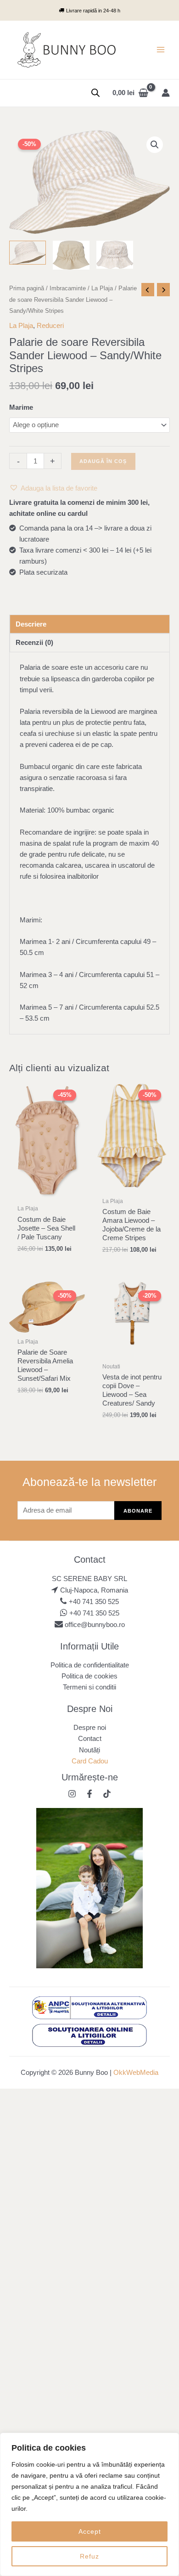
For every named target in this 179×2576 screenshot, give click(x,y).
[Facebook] (89, 1794)
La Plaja (102, 288)
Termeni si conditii (89, 1687)
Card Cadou (90, 1761)
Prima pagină (27, 288)
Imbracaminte (68, 288)
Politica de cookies (89, 1676)
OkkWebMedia (136, 2073)
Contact (90, 1739)
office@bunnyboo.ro (94, 1625)
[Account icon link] (166, 93)
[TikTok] (107, 1794)
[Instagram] (72, 1794)
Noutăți (89, 1750)
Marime (21, 407)
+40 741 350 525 (94, 1602)
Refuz (89, 2556)
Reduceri (50, 326)
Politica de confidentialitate (90, 1665)
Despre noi (90, 1728)
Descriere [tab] (31, 624)
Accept (90, 2531)
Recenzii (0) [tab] (34, 643)
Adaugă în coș (103, 461)
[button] (155, 145)
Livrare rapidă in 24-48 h (93, 11)
